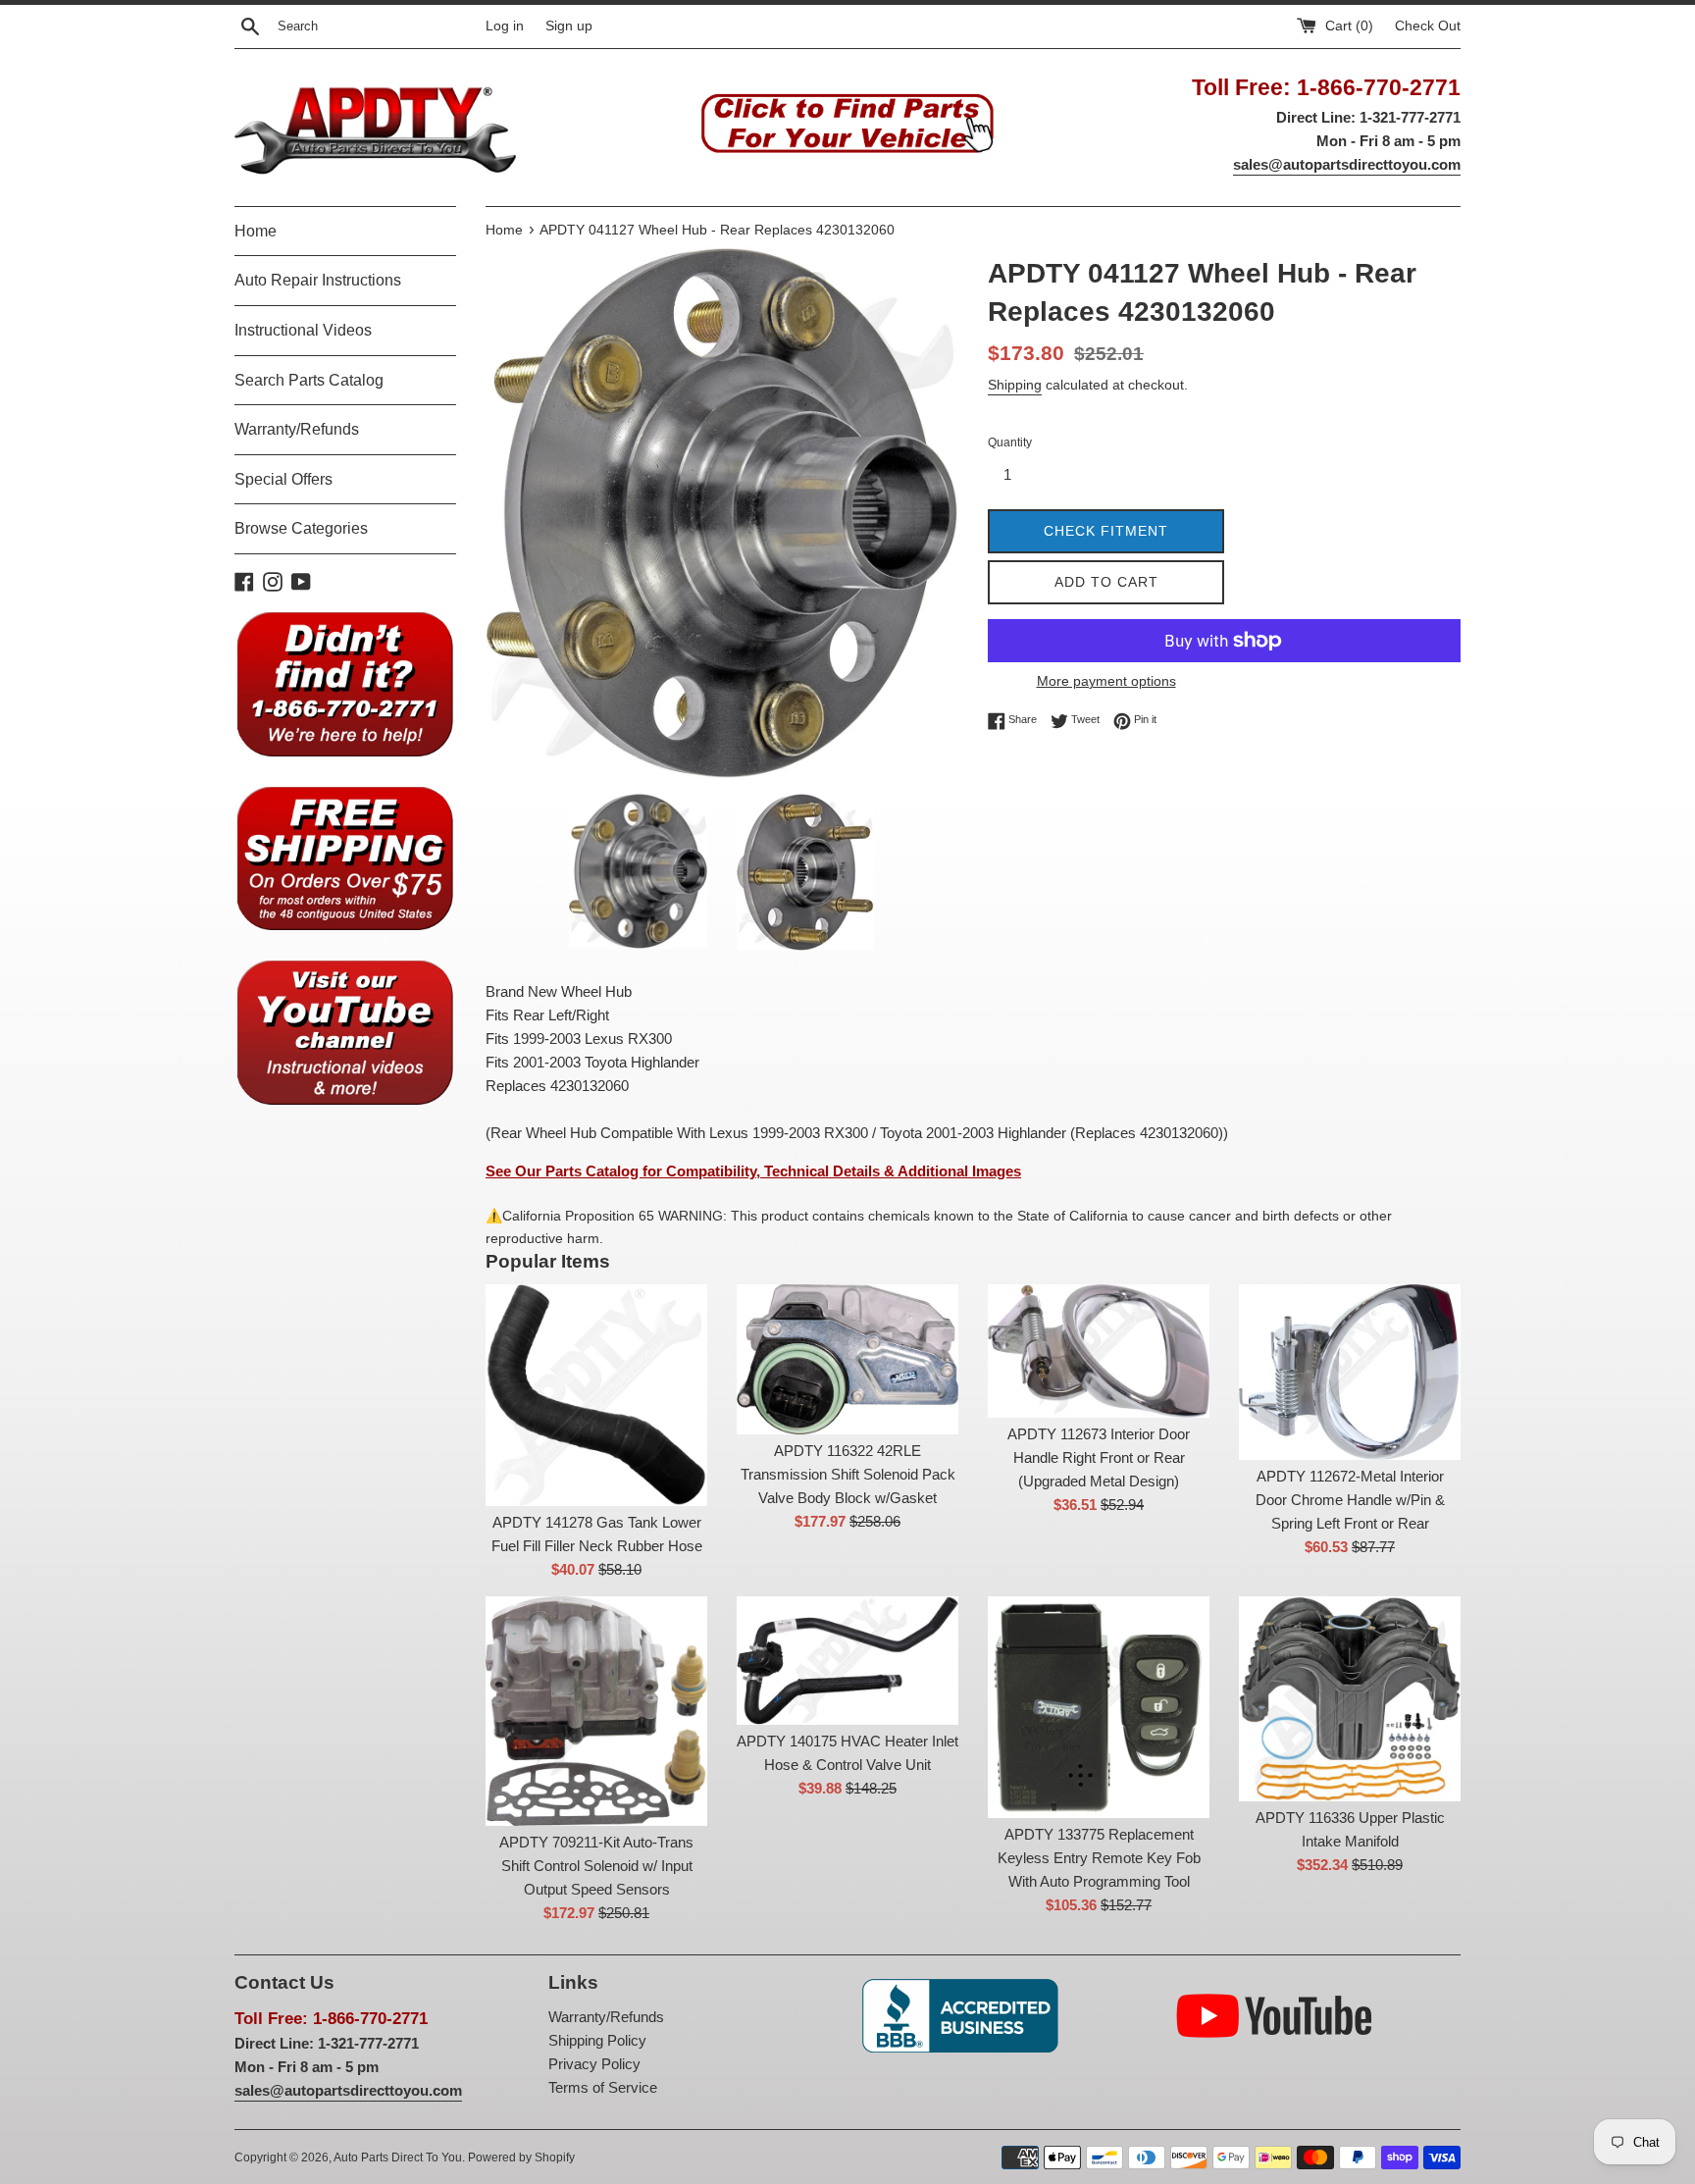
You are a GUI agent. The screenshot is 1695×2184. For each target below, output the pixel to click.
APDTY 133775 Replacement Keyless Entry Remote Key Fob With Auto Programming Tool (1099, 1858)
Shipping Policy (597, 2040)
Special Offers (283, 479)
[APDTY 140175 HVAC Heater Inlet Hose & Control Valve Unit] (847, 1661)
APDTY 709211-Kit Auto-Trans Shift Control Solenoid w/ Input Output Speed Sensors (596, 1866)
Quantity (1010, 442)
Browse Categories (301, 528)
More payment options (1106, 681)
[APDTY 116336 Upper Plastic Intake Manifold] (1350, 1699)
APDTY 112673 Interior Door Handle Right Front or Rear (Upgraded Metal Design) (1099, 1457)
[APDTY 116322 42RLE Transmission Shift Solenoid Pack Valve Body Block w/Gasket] (847, 1359)
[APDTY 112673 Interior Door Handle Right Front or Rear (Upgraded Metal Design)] (1099, 1351)
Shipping (1015, 385)
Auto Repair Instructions (318, 280)
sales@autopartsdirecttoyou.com (1347, 164)
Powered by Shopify (521, 2158)
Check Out (1428, 26)
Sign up (569, 26)
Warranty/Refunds (297, 429)
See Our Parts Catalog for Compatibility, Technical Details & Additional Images (753, 1171)
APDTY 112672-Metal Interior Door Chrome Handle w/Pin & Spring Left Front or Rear (1350, 1500)
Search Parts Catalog (309, 380)
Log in (505, 26)
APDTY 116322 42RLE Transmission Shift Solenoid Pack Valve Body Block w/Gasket (848, 1474)
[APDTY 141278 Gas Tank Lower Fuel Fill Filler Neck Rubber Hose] (596, 1395)
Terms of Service (603, 2087)
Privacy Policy (594, 2064)
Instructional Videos (303, 330)
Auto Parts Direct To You (398, 2158)
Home (256, 231)
